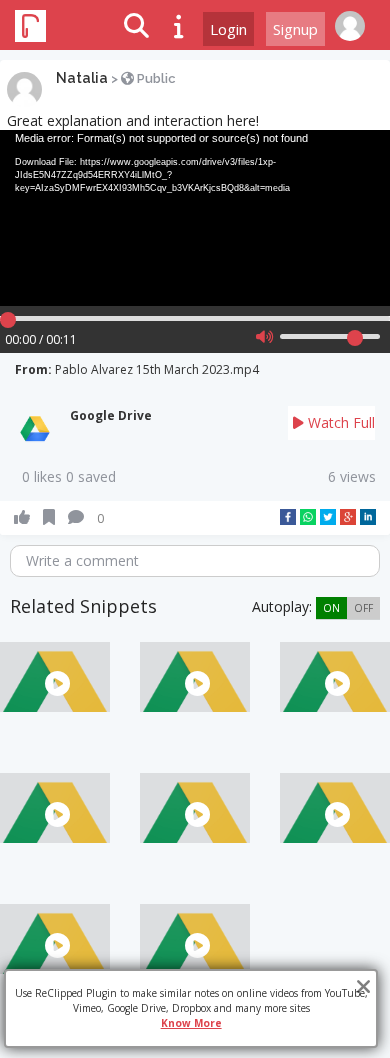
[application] (195, 218)
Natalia (82, 78)
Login (228, 29)
